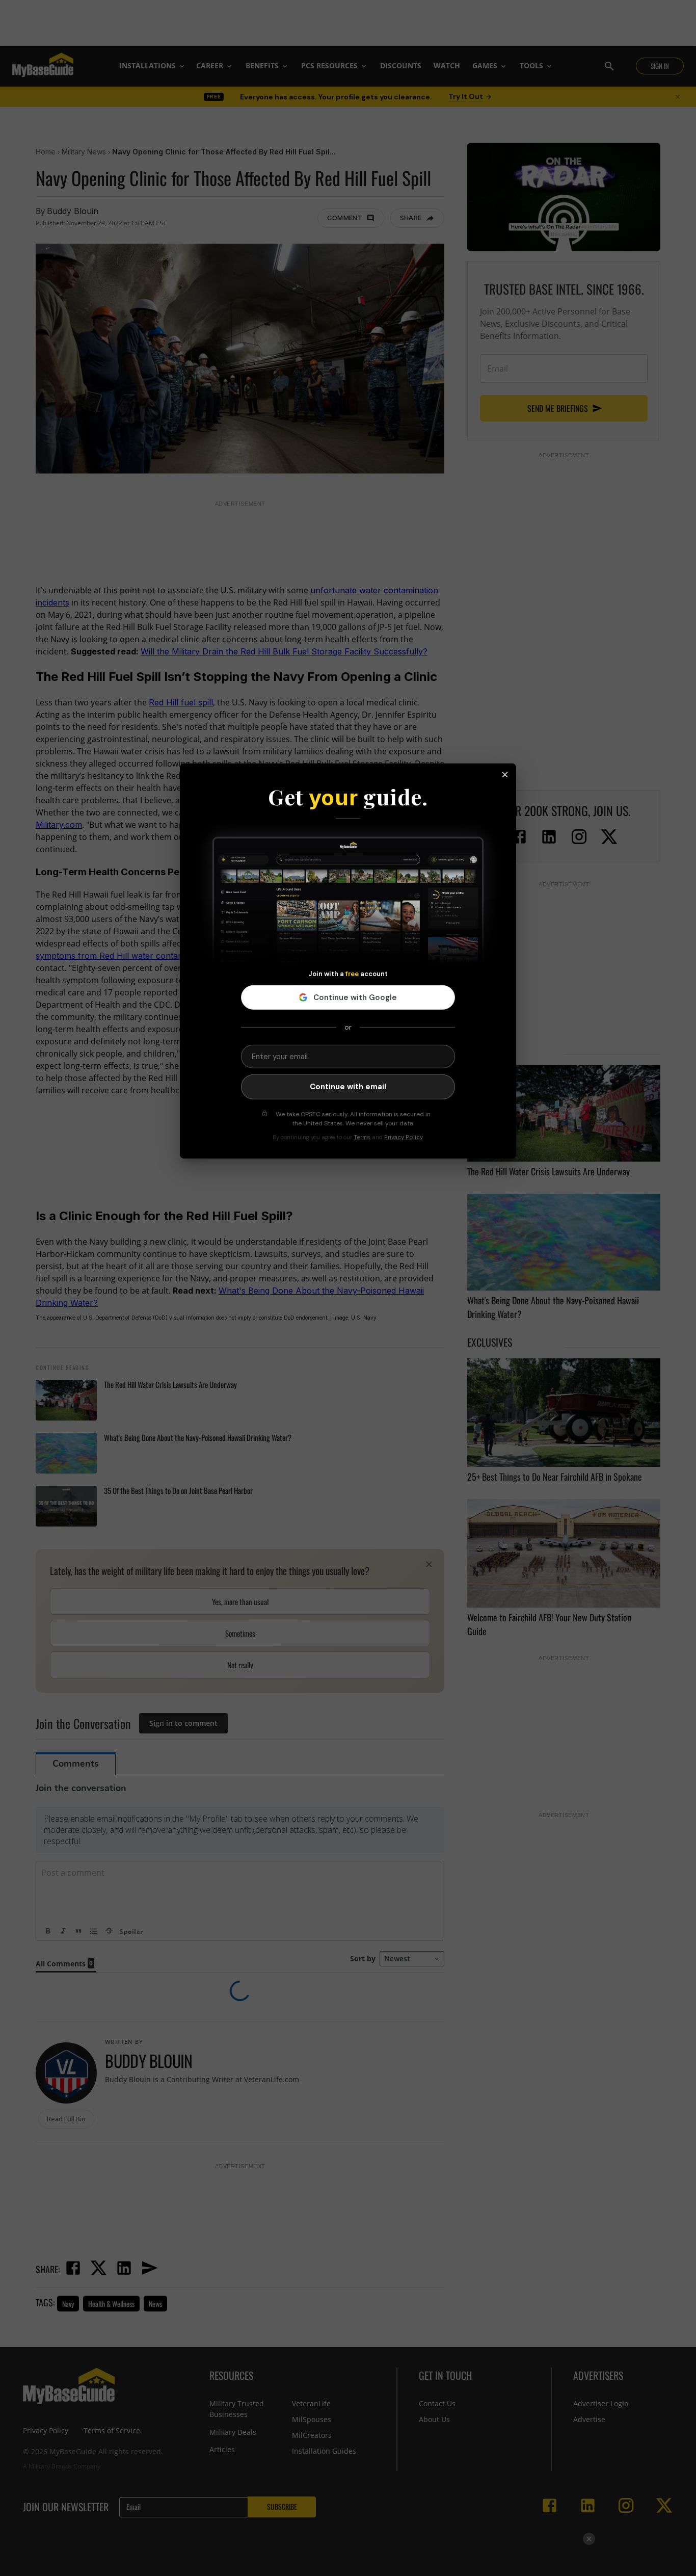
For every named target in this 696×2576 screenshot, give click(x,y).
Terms (362, 1137)
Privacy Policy (404, 1137)
